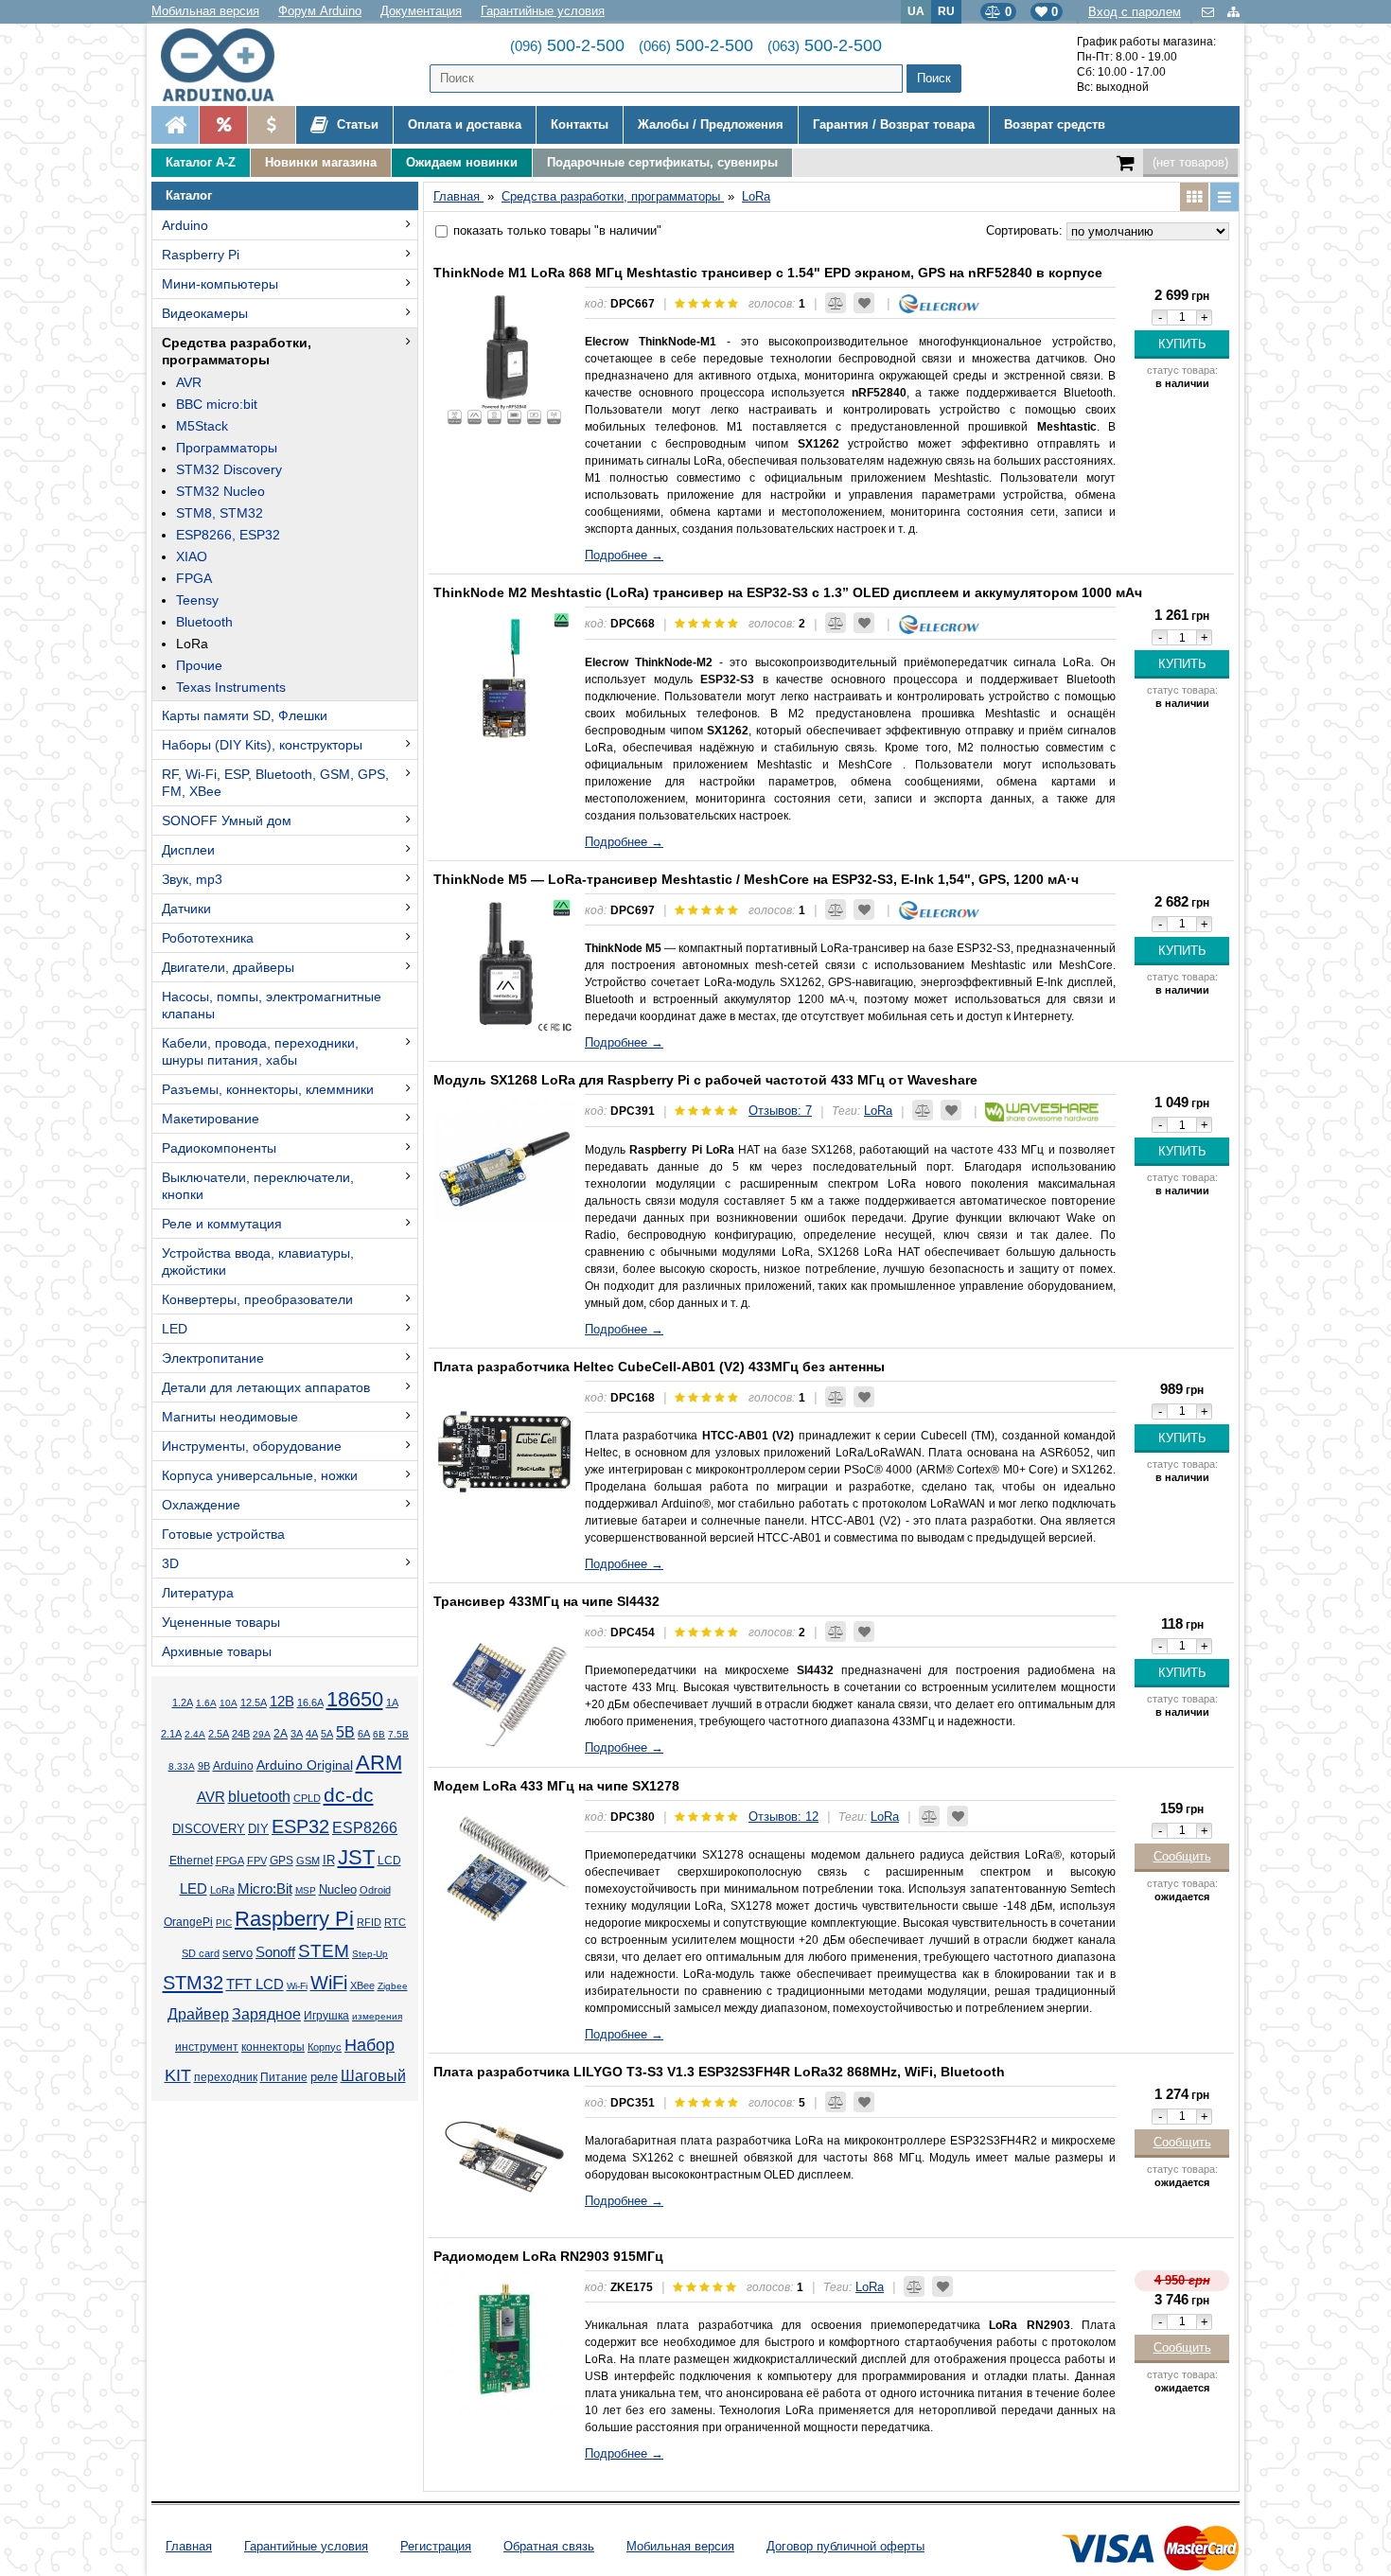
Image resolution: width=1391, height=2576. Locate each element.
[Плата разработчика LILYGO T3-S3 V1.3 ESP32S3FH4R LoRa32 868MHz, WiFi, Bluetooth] (504, 2157)
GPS (282, 1861)
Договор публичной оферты (845, 2546)
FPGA (194, 578)
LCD (389, 1860)
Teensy (197, 600)
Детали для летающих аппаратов (266, 1387)
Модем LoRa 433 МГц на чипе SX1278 (556, 1786)
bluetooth (259, 1797)
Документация (421, 11)
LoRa (192, 644)
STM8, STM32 (220, 513)
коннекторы (273, 2047)
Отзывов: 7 (780, 1111)
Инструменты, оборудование (252, 1446)
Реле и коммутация (222, 1224)
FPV (257, 1861)
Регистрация (436, 2546)
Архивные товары (217, 1651)
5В (345, 1732)
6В (379, 1734)
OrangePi (188, 1922)
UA (916, 11)
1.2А (183, 1703)
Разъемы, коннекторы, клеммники (268, 1089)
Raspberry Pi (201, 255)
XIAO (192, 556)
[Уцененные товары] (271, 125)
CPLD (307, 1798)
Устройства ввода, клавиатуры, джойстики (258, 1262)
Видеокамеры (205, 313)
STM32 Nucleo (220, 491)
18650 (355, 1699)
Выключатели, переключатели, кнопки (258, 1186)
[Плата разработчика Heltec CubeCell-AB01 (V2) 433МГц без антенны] (504, 1452)
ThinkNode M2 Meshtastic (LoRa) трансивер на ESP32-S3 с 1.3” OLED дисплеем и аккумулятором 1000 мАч (788, 592)
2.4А (195, 1734)
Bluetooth (204, 622)
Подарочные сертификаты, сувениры (662, 162)
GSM (308, 1861)
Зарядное (266, 2014)
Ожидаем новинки (462, 162)
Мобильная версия (205, 11)
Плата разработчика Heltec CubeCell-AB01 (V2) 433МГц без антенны (659, 1367)
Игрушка (326, 2016)
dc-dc (349, 1795)
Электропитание (213, 1358)
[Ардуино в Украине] (175, 125)
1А (392, 1703)
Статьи (356, 124)
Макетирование (211, 1119)
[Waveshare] (1042, 1111)
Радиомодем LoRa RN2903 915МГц (548, 2256)
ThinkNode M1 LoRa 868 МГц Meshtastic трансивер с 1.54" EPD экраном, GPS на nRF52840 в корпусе (768, 273)
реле (324, 2077)
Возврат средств (1055, 124)
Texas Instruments (231, 687)
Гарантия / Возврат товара (894, 124)
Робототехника (208, 938)
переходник (226, 2077)
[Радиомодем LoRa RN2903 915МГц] (504, 2341)
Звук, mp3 (192, 879)
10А (229, 1703)
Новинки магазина (321, 162)
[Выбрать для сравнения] (836, 303)
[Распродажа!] (223, 125)
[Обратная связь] (1210, 12)
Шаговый (373, 2076)
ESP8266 (365, 1828)
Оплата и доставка (465, 124)
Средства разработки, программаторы (237, 351)
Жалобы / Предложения (711, 124)
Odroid (375, 1890)
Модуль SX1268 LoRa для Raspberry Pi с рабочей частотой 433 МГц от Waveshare (705, 1080)
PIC (224, 1923)
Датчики (186, 909)
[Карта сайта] (1233, 12)
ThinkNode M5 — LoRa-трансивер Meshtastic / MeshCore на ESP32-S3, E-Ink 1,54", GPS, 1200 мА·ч (756, 879)
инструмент (207, 2047)
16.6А (310, 1703)
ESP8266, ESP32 (228, 535)
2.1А (171, 1734)
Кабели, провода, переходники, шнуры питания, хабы (260, 1051)
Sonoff (275, 1952)
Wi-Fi (297, 1986)
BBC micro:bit (217, 404)
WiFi (329, 1983)
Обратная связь (549, 2546)
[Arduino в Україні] (233, 65)
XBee (362, 1985)
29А (262, 1734)
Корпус (325, 2047)
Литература (198, 1593)
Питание (284, 2077)
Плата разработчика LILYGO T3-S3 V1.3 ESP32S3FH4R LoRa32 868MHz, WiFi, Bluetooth (719, 2072)
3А (297, 1734)
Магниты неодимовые (230, 1417)
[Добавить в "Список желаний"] (864, 303)
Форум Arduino (320, 11)
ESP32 (300, 1826)
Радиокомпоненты (219, 1148)
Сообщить (1182, 1856)
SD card (201, 1953)
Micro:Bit (265, 1889)
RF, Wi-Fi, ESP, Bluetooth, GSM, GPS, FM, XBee (275, 783)
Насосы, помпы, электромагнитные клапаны (272, 1005)
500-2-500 (567, 45)
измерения (377, 2016)
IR (329, 1861)
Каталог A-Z (201, 162)
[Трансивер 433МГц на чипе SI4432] (504, 1686)
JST (356, 1857)
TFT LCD (255, 1984)
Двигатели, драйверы (228, 967)
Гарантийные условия (543, 11)
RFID (369, 1922)
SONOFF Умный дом (227, 820)
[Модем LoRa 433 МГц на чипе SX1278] (504, 1871)
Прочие (199, 665)
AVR (189, 382)
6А (364, 1734)
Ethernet (191, 1861)
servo (238, 1953)
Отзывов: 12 (784, 1817)
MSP (306, 1890)
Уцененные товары (221, 1622)
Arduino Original (305, 1765)
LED (175, 1329)
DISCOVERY (209, 1829)
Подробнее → (624, 555)
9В (204, 1766)
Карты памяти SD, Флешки (245, 715)
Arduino (185, 225)
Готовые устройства (223, 1534)
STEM (324, 1951)
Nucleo (338, 1889)
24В (241, 1734)
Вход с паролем (1135, 12)
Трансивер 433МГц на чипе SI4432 (546, 1601)
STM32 (193, 1983)
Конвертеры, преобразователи (257, 1299)
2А (281, 1734)
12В (282, 1702)
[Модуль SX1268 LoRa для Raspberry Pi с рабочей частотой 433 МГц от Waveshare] (504, 1165)
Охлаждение (201, 1505)
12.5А (254, 1703)
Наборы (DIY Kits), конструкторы (262, 745)
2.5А (219, 1734)
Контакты (580, 124)
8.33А (182, 1766)
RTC (395, 1922)
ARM (379, 1763)
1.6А (206, 1703)
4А (312, 1734)
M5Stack (202, 426)
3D (170, 1563)
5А (327, 1734)
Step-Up (370, 1954)
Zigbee (393, 1986)
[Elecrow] (939, 303)
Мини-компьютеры (220, 284)
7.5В (398, 1734)
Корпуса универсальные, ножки (260, 1475)
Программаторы (227, 448)
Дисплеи (188, 850)
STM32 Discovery (229, 469)
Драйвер (198, 2014)
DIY (258, 1829)
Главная (189, 2546)
